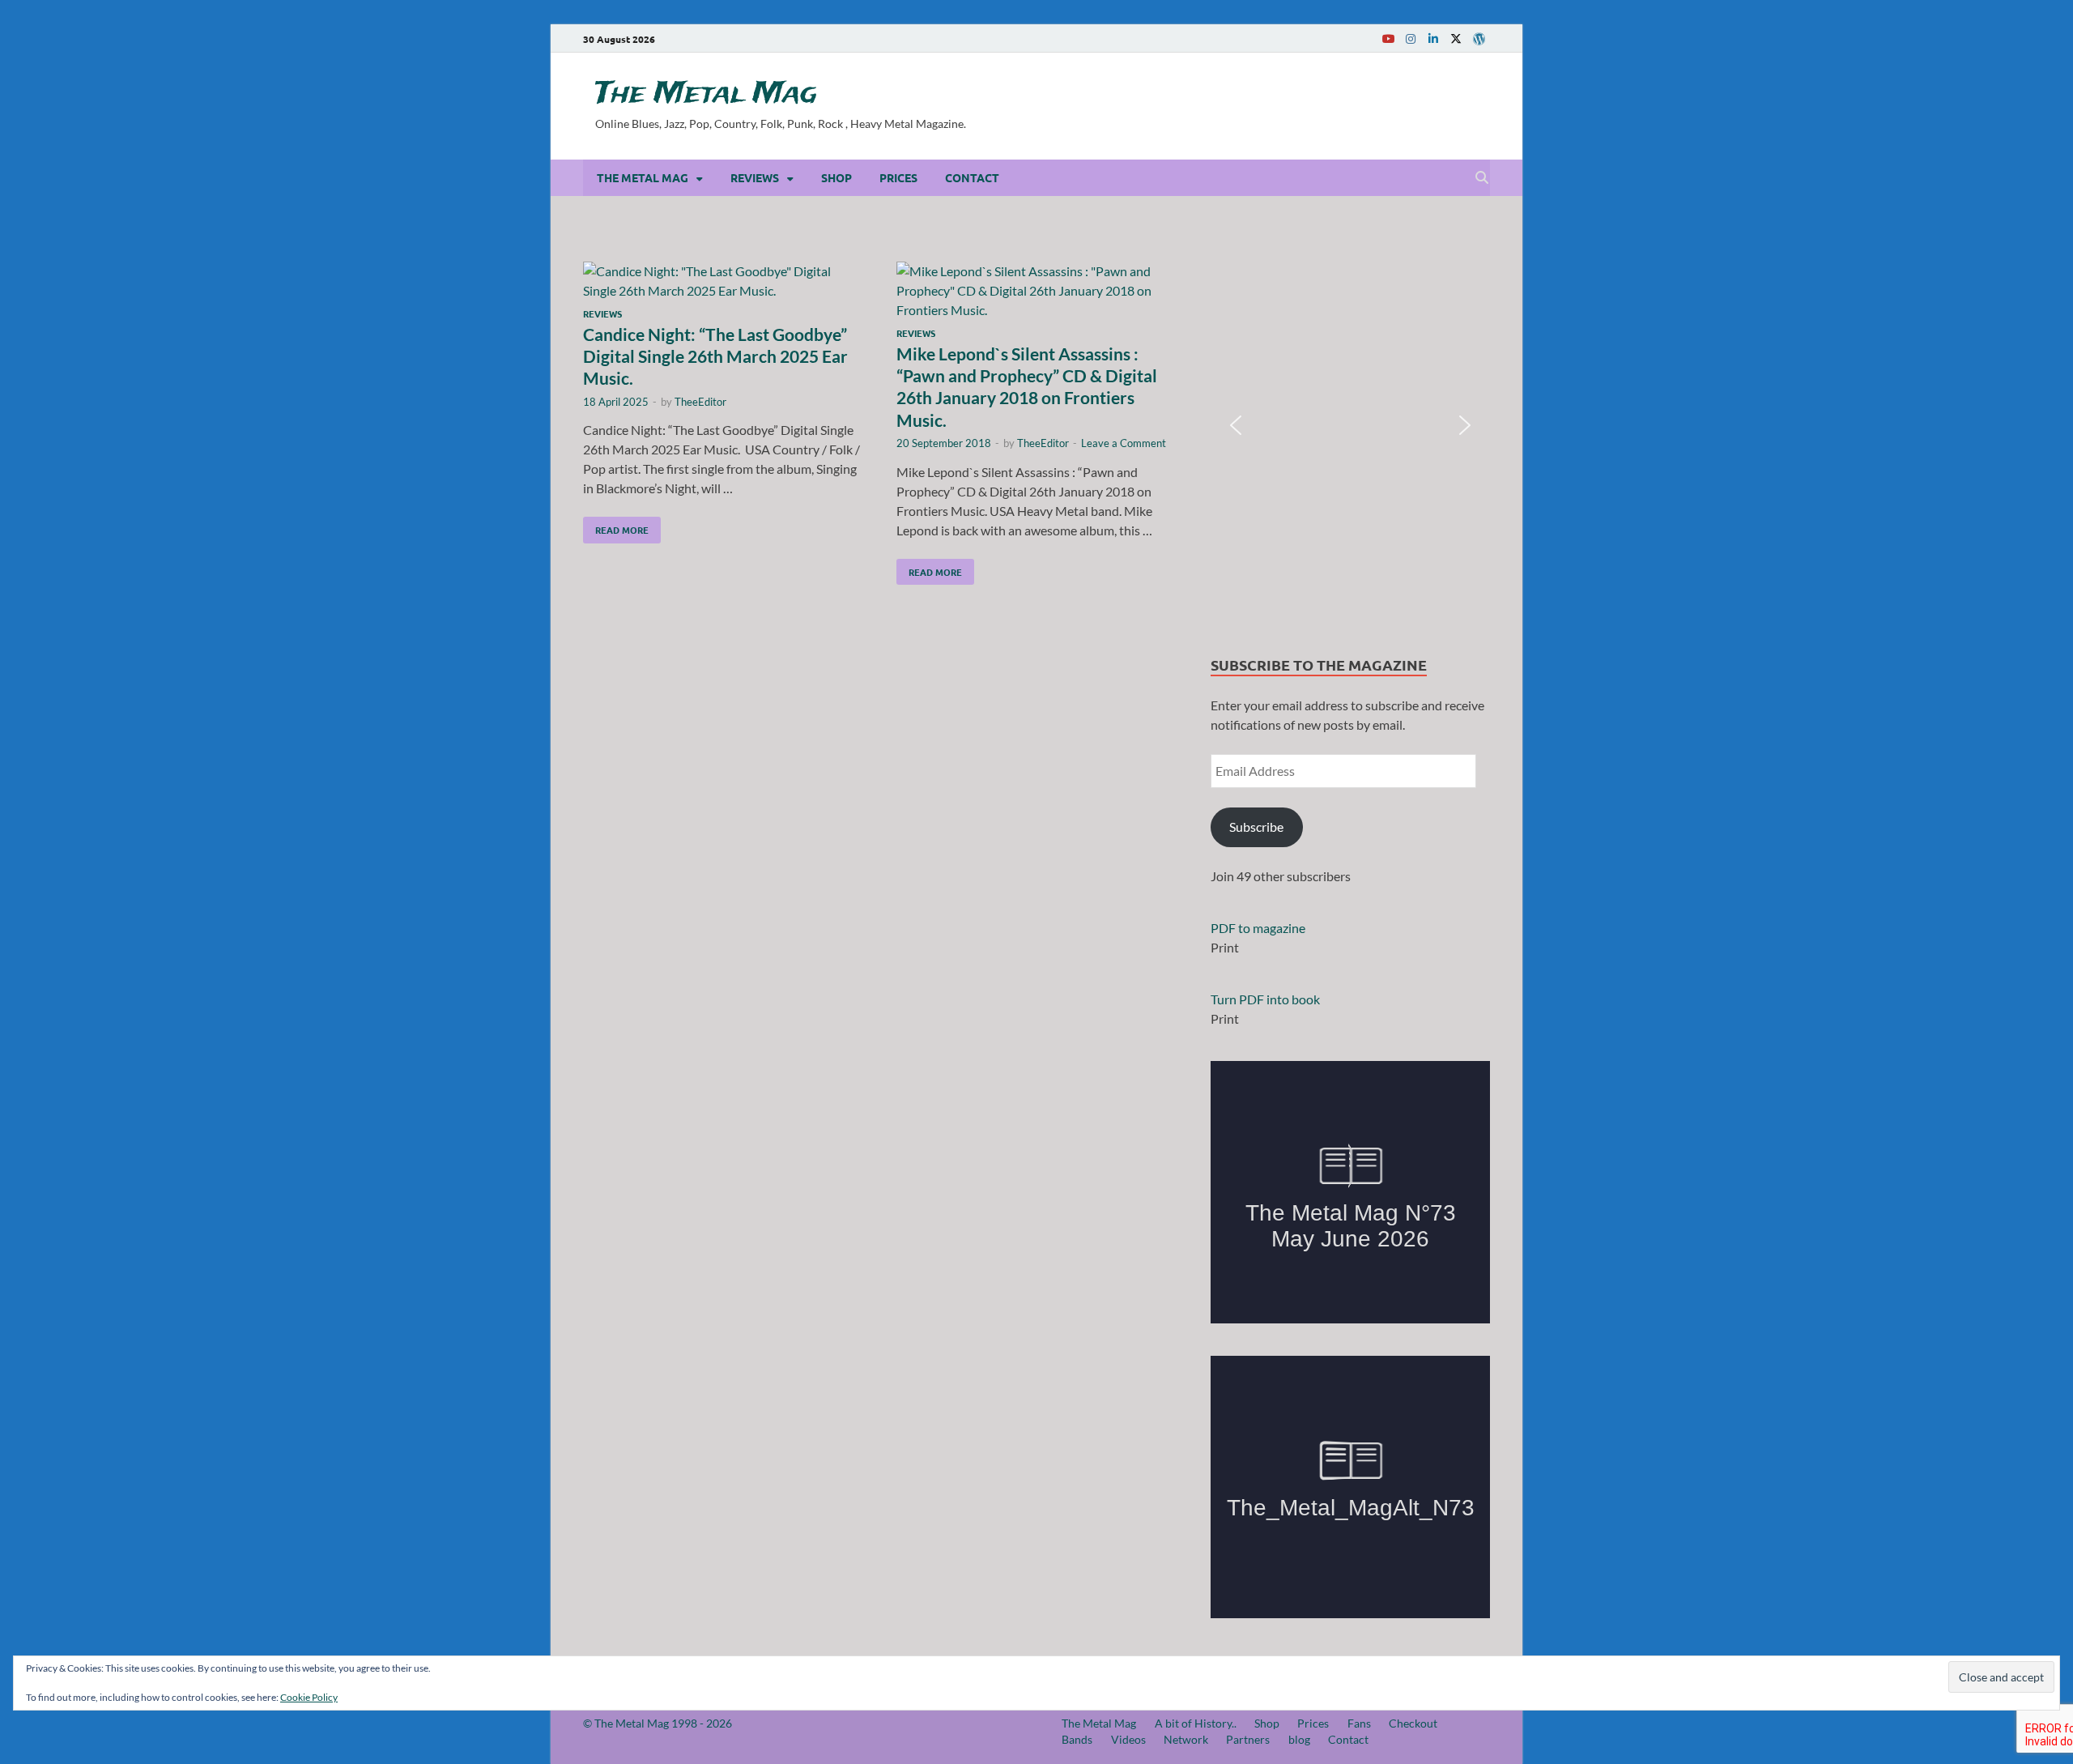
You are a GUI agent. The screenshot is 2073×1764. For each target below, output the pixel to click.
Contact (972, 177)
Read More (616, 526)
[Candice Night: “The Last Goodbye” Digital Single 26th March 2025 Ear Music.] (724, 281)
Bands (1077, 1739)
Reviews (755, 177)
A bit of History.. (1196, 1723)
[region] (1350, 426)
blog (1299, 1739)
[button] (1236, 425)
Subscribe (1256, 827)
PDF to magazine (1258, 928)
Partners (1248, 1739)
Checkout (1413, 1723)
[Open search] (1482, 178)
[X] (1456, 38)
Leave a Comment (1124, 443)
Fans (1359, 1723)
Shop (836, 177)
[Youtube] (1388, 38)
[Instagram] (1411, 38)
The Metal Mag (706, 94)
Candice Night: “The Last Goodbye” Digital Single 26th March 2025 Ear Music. (715, 356)
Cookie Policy (309, 1697)
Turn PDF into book (1265, 999)
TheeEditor (700, 402)
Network (1186, 1739)
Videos (1128, 1739)
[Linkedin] (1433, 38)
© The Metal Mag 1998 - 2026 (658, 1723)
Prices (898, 177)
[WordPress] (1479, 39)
